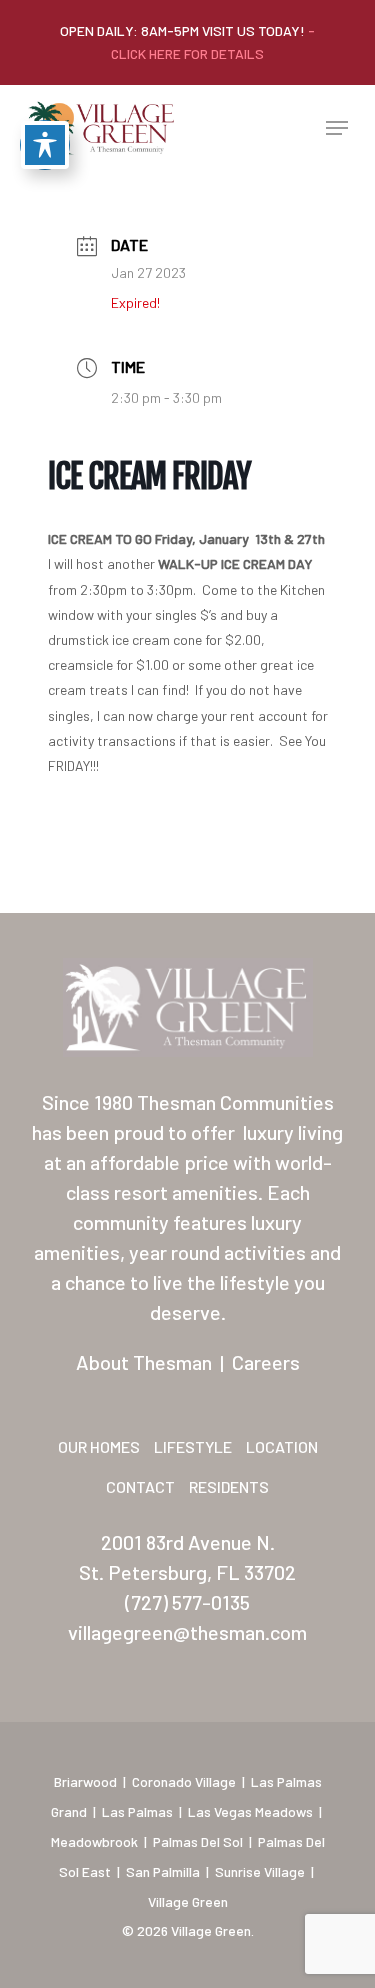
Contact (140, 1486)
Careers (266, 1362)
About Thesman (144, 1362)
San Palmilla (163, 1871)
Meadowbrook (94, 1841)
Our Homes (99, 1446)
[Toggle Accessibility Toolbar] (45, 145)
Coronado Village (184, 1781)
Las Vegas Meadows (250, 1811)
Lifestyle (193, 1446)
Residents (229, 1486)
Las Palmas (137, 1811)
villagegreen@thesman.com (187, 1632)
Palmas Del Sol (198, 1841)
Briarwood (85, 1781)
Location (282, 1446)
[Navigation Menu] (337, 128)
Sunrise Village (260, 1871)
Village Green (188, 1901)
